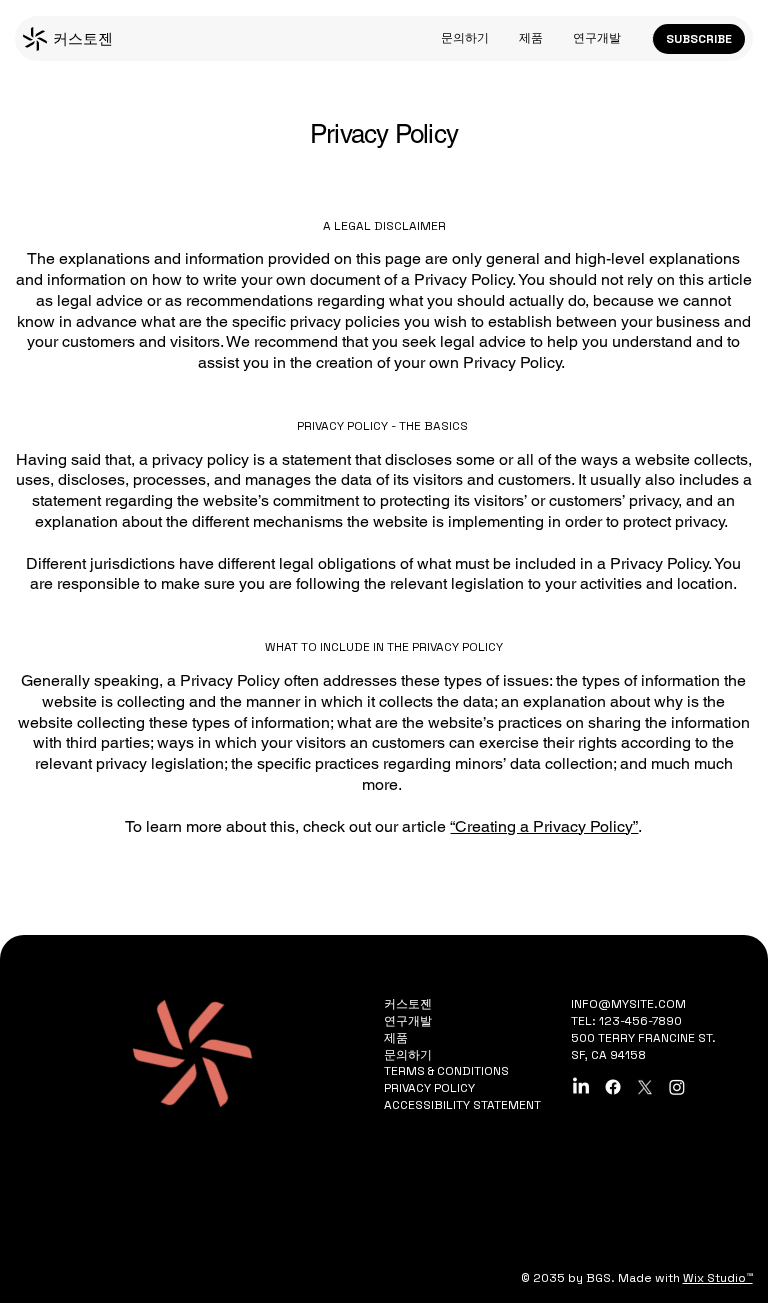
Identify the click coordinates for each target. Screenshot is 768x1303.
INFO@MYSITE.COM (628, 1004)
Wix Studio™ (718, 1278)
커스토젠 (83, 38)
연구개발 (408, 1021)
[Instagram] (677, 1087)
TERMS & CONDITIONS (446, 1071)
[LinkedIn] (581, 1087)
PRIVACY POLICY (429, 1088)
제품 (396, 1038)
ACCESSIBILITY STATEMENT (462, 1105)
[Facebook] (613, 1087)
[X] (645, 1087)
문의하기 (408, 1055)
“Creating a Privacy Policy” (544, 826)
